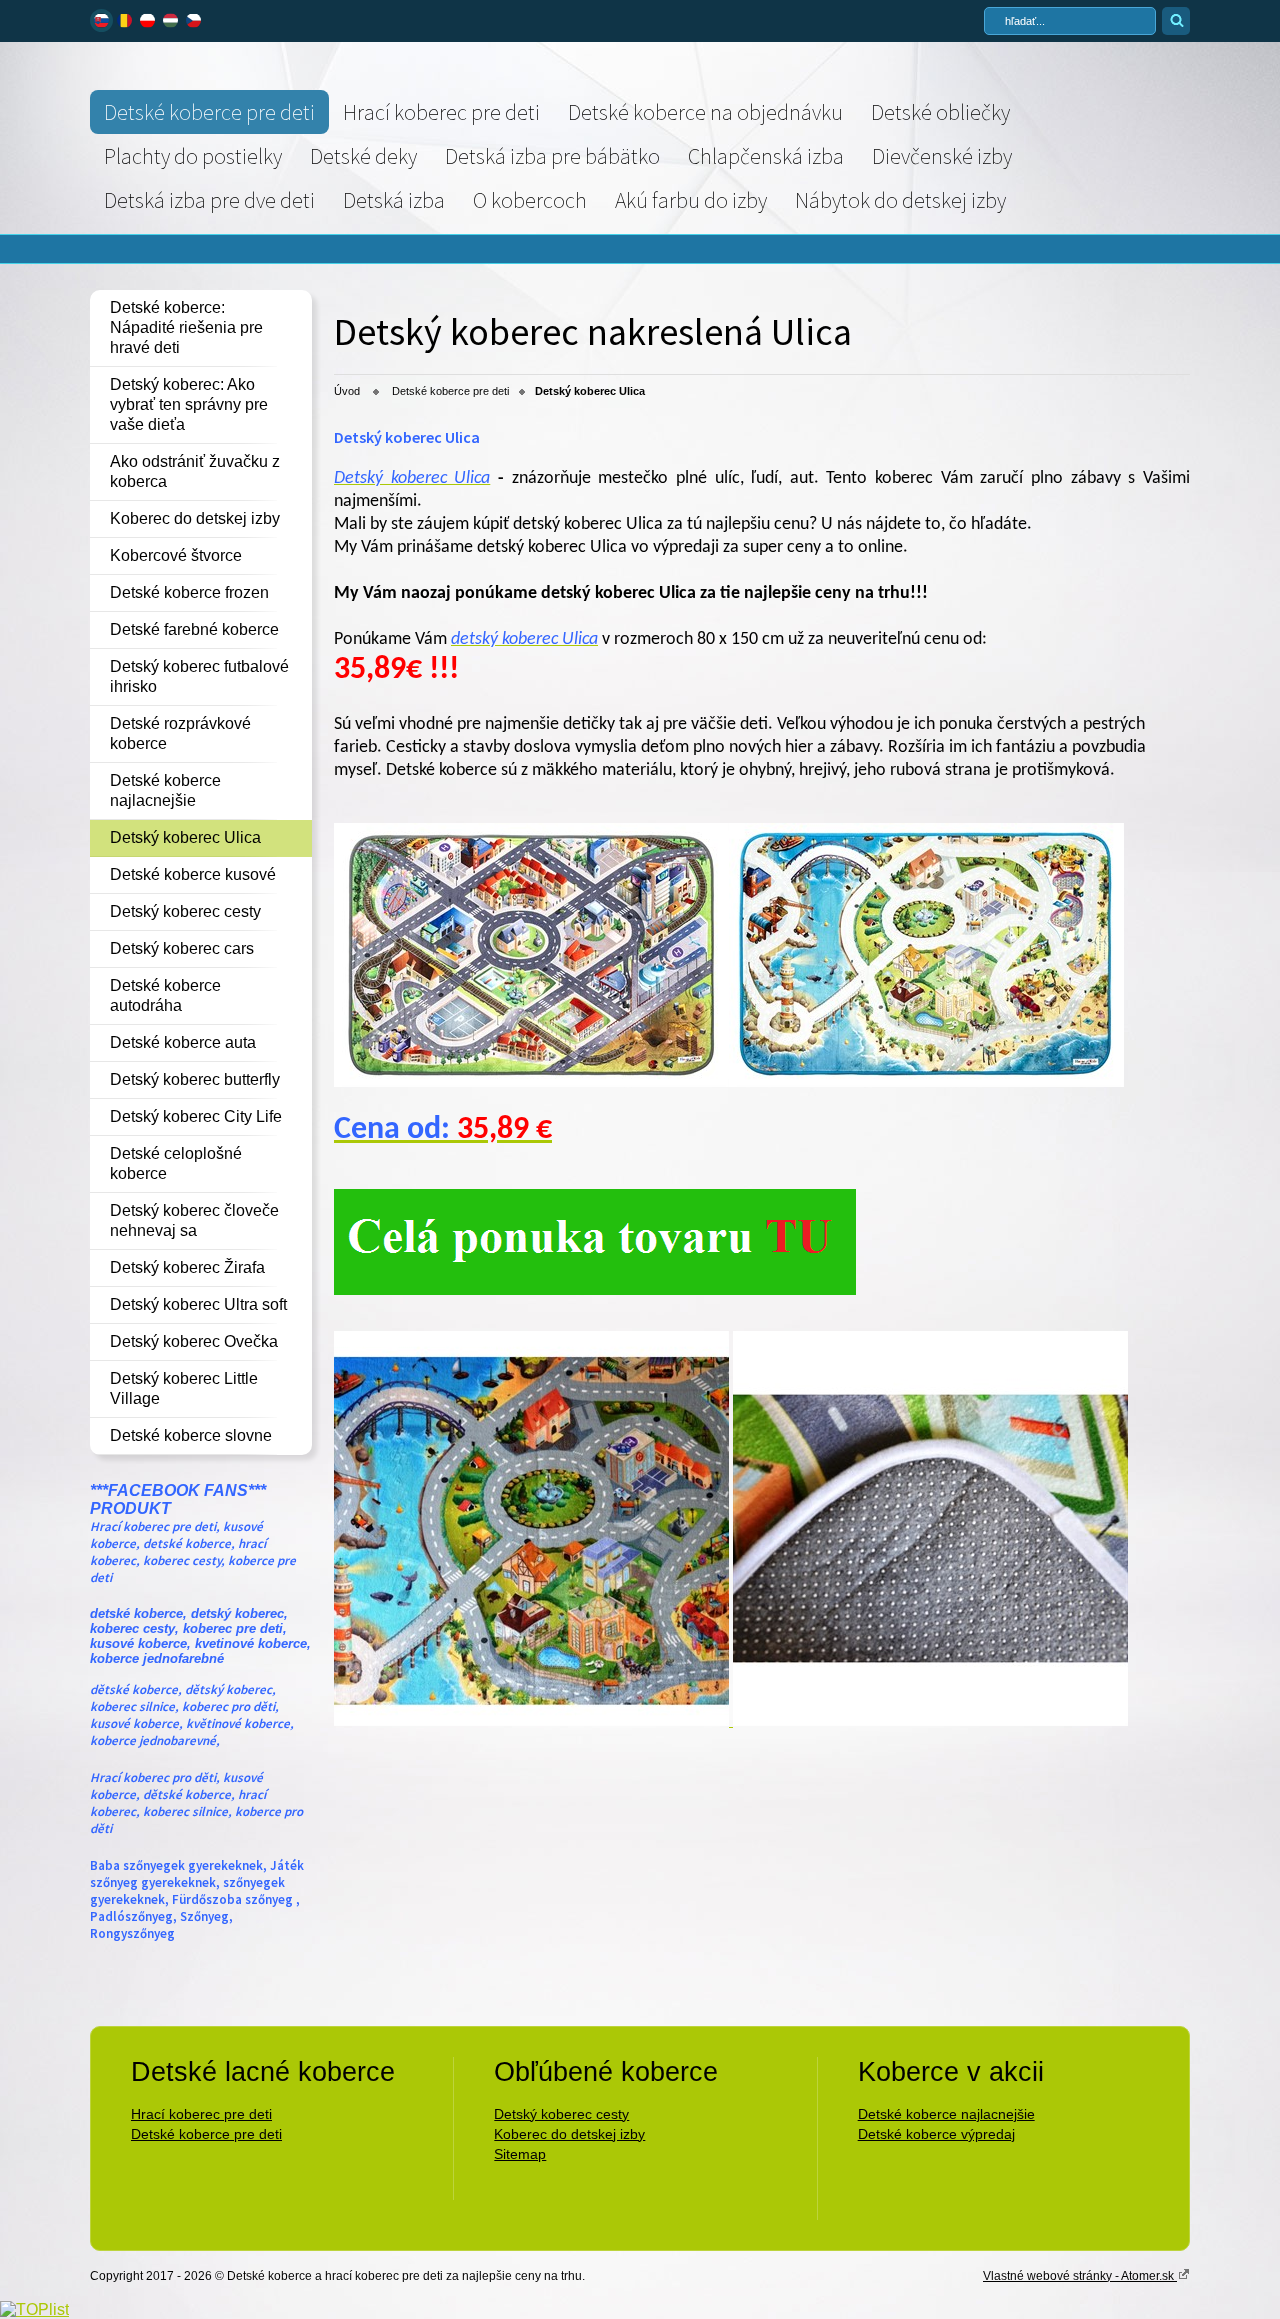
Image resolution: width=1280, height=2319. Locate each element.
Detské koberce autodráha (165, 995)
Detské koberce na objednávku (705, 112)
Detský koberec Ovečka (194, 1341)
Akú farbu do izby (691, 200)
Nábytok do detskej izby (900, 200)
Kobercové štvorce (176, 555)
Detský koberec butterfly (195, 1079)
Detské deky (363, 156)
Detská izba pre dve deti (209, 200)
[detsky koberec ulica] (926, 1081)
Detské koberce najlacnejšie (165, 790)
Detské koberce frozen (189, 592)
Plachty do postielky (193, 156)
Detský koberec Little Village (184, 1388)
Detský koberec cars (182, 948)
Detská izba (394, 200)
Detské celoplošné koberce (176, 1163)
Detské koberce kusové (193, 874)
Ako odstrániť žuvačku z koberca (195, 471)
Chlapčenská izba (766, 156)
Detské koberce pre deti (209, 112)
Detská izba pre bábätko (552, 156)
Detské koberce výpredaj (936, 2134)
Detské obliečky (940, 112)
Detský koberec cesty (185, 911)
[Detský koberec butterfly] (595, 1289)
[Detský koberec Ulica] (731, 1720)
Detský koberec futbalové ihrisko (199, 676)
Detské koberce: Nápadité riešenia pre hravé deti (186, 327)
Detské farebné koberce (194, 629)
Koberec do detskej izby (195, 518)
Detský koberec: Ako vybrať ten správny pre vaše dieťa (189, 404)
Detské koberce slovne (191, 1435)
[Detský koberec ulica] (531, 1083)
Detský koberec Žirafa (187, 1267)
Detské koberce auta (183, 1042)
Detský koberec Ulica (185, 837)
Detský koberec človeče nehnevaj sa (194, 1220)
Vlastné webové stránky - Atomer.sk (1080, 2276)
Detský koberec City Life (196, 1116)
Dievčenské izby (942, 156)
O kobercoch (530, 200)
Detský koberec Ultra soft (198, 1304)
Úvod (347, 391)
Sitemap (520, 2154)
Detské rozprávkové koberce (180, 733)
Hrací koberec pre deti (441, 112)
